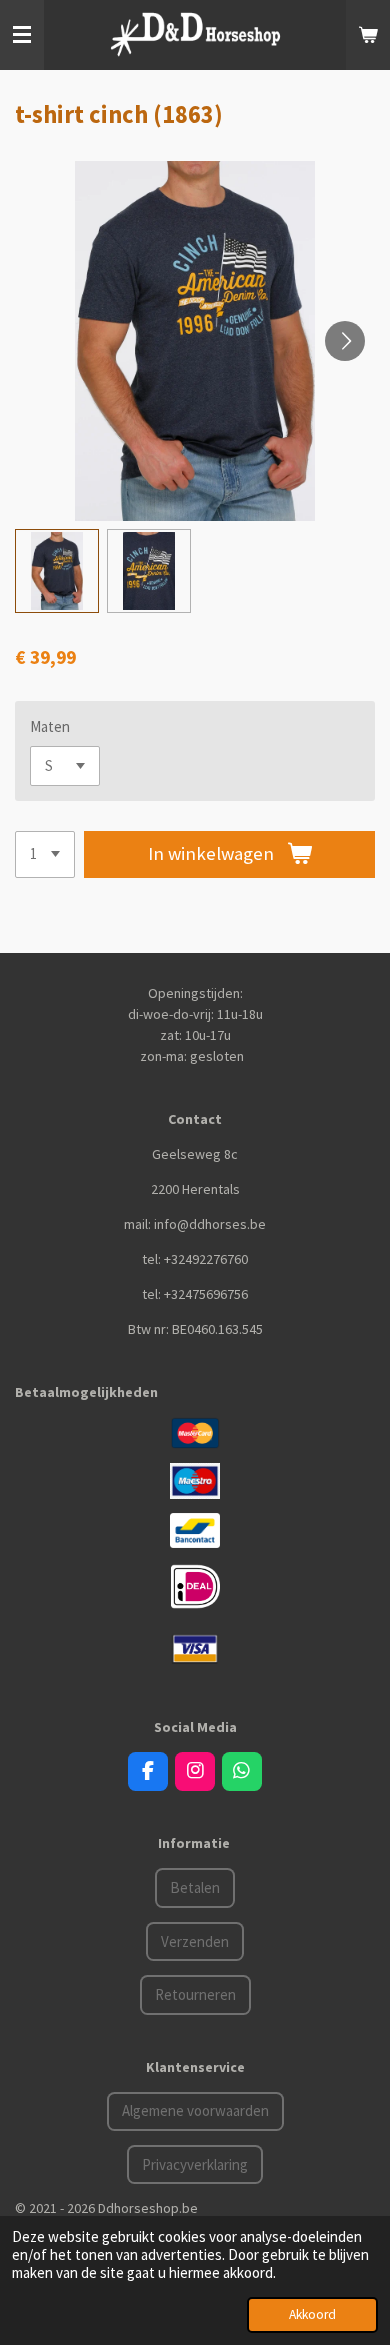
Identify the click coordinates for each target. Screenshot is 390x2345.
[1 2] (45, 854)
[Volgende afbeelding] (345, 341)
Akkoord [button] (312, 2314)
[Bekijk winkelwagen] (368, 35)
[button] (57, 571)
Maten (50, 726)
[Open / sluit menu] (22, 35)
